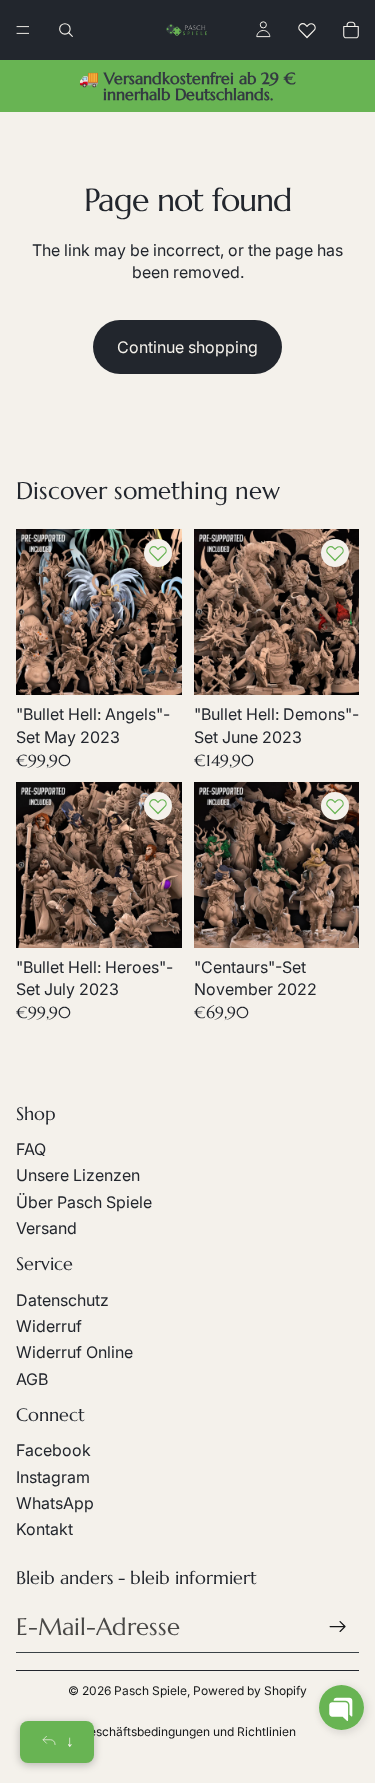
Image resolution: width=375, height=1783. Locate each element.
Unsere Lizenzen (78, 1175)
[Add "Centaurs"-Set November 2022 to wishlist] (335, 806)
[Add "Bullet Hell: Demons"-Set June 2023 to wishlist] (335, 553)
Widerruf (49, 1326)
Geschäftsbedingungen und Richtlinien (188, 1731)
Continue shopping (187, 347)
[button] (341, 1707)
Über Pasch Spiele (84, 1202)
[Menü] (23, 30)
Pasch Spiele (150, 1690)
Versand (46, 1228)
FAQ (31, 1149)
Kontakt (44, 1529)
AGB (32, 1379)
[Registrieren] (338, 1627)
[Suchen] (66, 30)
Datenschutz (62, 1300)
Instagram (53, 1477)
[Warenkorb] (351, 30)
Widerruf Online (74, 1352)
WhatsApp (55, 1503)
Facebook (53, 1450)
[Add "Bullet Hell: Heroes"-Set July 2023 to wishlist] (158, 806)
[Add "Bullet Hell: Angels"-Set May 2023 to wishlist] (158, 553)
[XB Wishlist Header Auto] (307, 30)
